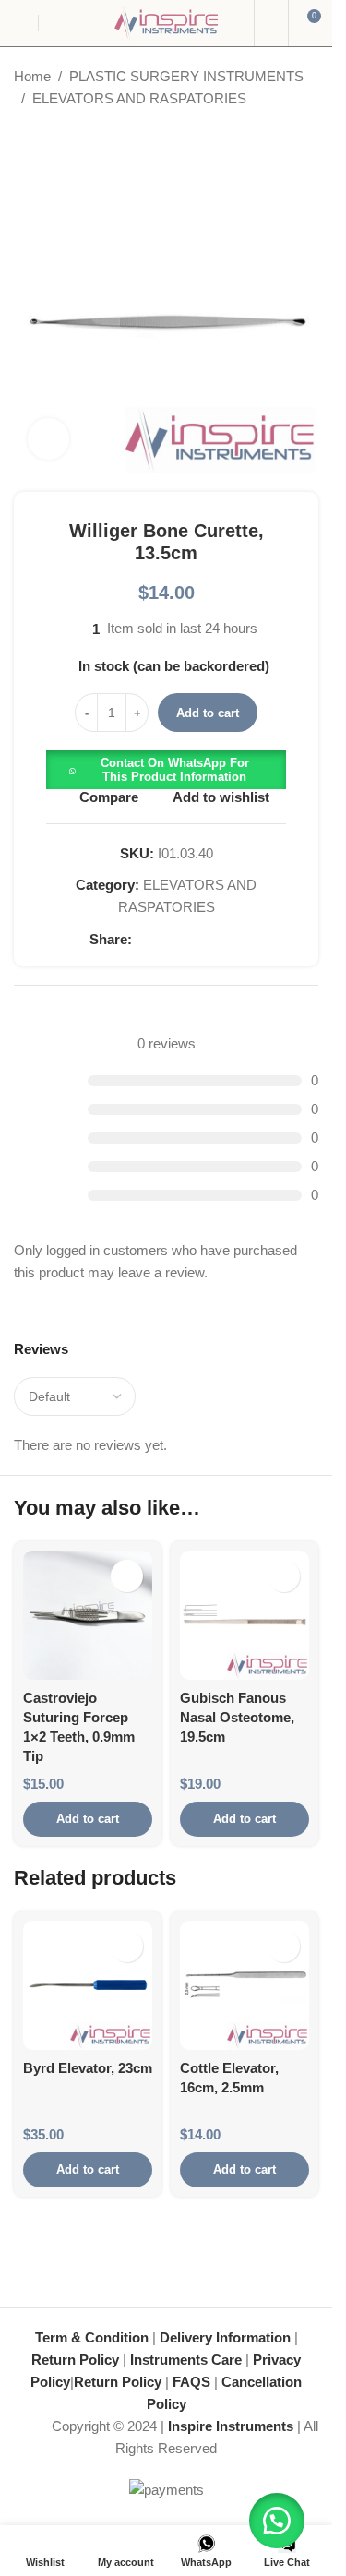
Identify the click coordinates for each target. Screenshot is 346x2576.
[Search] (271, 23)
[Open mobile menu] (21, 23)
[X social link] (165, 940)
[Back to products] (47, 139)
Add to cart (208, 713)
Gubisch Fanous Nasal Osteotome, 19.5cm (237, 1717)
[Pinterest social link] (187, 940)
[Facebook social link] (143, 940)
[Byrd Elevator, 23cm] (88, 1985)
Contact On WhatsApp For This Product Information (175, 770)
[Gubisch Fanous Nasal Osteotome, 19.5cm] (245, 1615)
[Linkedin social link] (209, 940)
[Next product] (69, 139)
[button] (166, 768)
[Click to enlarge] (48, 439)
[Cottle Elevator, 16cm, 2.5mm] (245, 1985)
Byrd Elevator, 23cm (88, 2068)
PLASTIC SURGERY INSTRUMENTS (186, 76)
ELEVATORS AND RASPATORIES (139, 98)
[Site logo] (166, 22)
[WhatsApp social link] (232, 940)
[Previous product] (25, 139)
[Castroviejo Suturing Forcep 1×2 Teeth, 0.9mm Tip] (88, 1615)
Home (32, 76)
